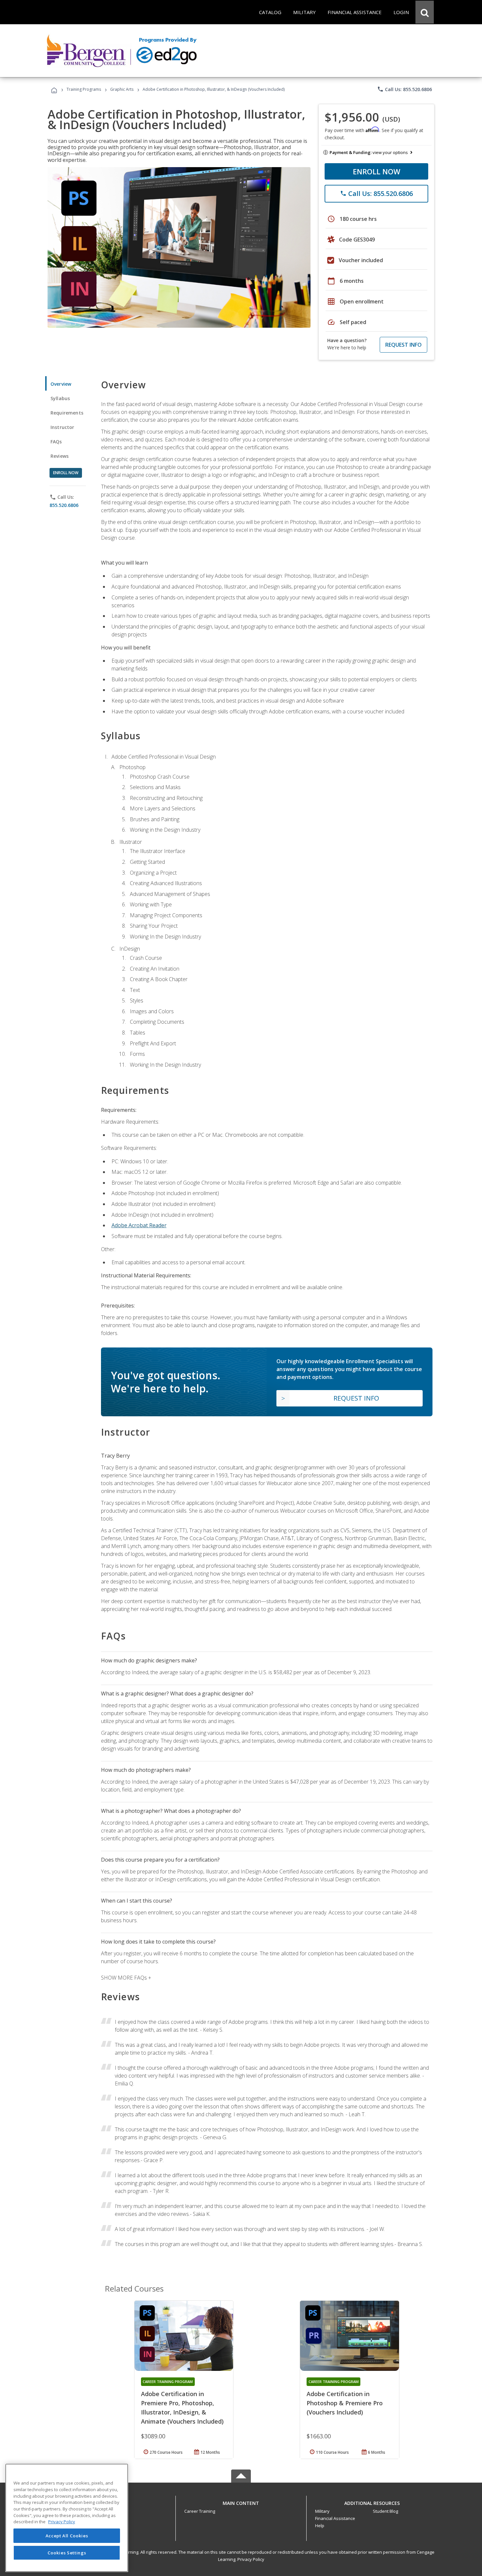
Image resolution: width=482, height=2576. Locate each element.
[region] (67, 2518)
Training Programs (84, 89)
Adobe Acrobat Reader (139, 1225)
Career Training (200, 2511)
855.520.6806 (64, 505)
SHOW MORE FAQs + (126, 1978)
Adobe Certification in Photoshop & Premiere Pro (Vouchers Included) (345, 2403)
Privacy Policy (251, 2559)
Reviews (60, 456)
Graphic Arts (122, 89)
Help (320, 2526)
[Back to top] (241, 2501)
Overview (61, 384)
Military (322, 2511)
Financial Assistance (335, 2518)
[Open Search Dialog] (425, 12)
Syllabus (60, 398)
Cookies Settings (67, 2552)
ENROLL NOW (377, 171)
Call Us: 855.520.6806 (404, 89)
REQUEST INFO (403, 345)
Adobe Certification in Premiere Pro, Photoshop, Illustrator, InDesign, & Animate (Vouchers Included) (182, 2408)
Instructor (62, 427)
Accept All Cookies (67, 2536)
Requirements (67, 413)
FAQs (56, 442)
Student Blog (385, 2511)
